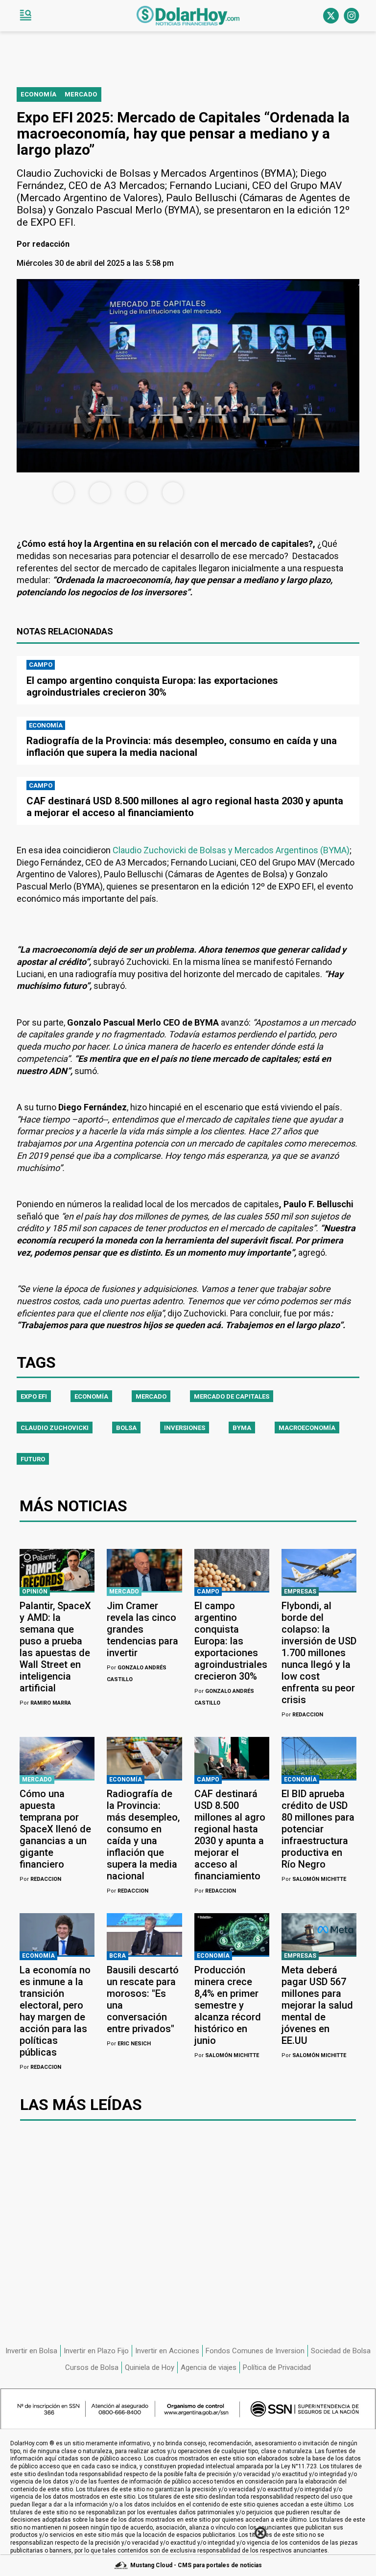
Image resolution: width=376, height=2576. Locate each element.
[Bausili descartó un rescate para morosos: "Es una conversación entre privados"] (144, 1934)
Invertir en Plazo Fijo (96, 2351)
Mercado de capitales (232, 1396)
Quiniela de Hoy (150, 2367)
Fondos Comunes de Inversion (255, 2351)
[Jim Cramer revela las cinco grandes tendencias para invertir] (144, 1570)
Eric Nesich (129, 2044)
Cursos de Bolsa (92, 2367)
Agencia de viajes (209, 2367)
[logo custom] (188, 16)
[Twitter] (331, 16)
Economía (91, 1396)
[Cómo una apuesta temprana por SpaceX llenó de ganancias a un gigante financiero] (57, 1758)
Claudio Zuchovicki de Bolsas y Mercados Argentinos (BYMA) (231, 850)
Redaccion (302, 1715)
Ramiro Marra (45, 1703)
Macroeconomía (307, 1428)
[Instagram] (352, 16)
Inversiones (185, 1428)
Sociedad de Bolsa (341, 2351)
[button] (25, 16)
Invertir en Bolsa (31, 2351)
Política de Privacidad (277, 2367)
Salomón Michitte (314, 1879)
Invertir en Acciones (167, 2351)
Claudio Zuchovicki (55, 1428)
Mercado (151, 1396)
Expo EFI (34, 1396)
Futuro (33, 1459)
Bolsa (126, 1428)
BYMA (242, 1428)
